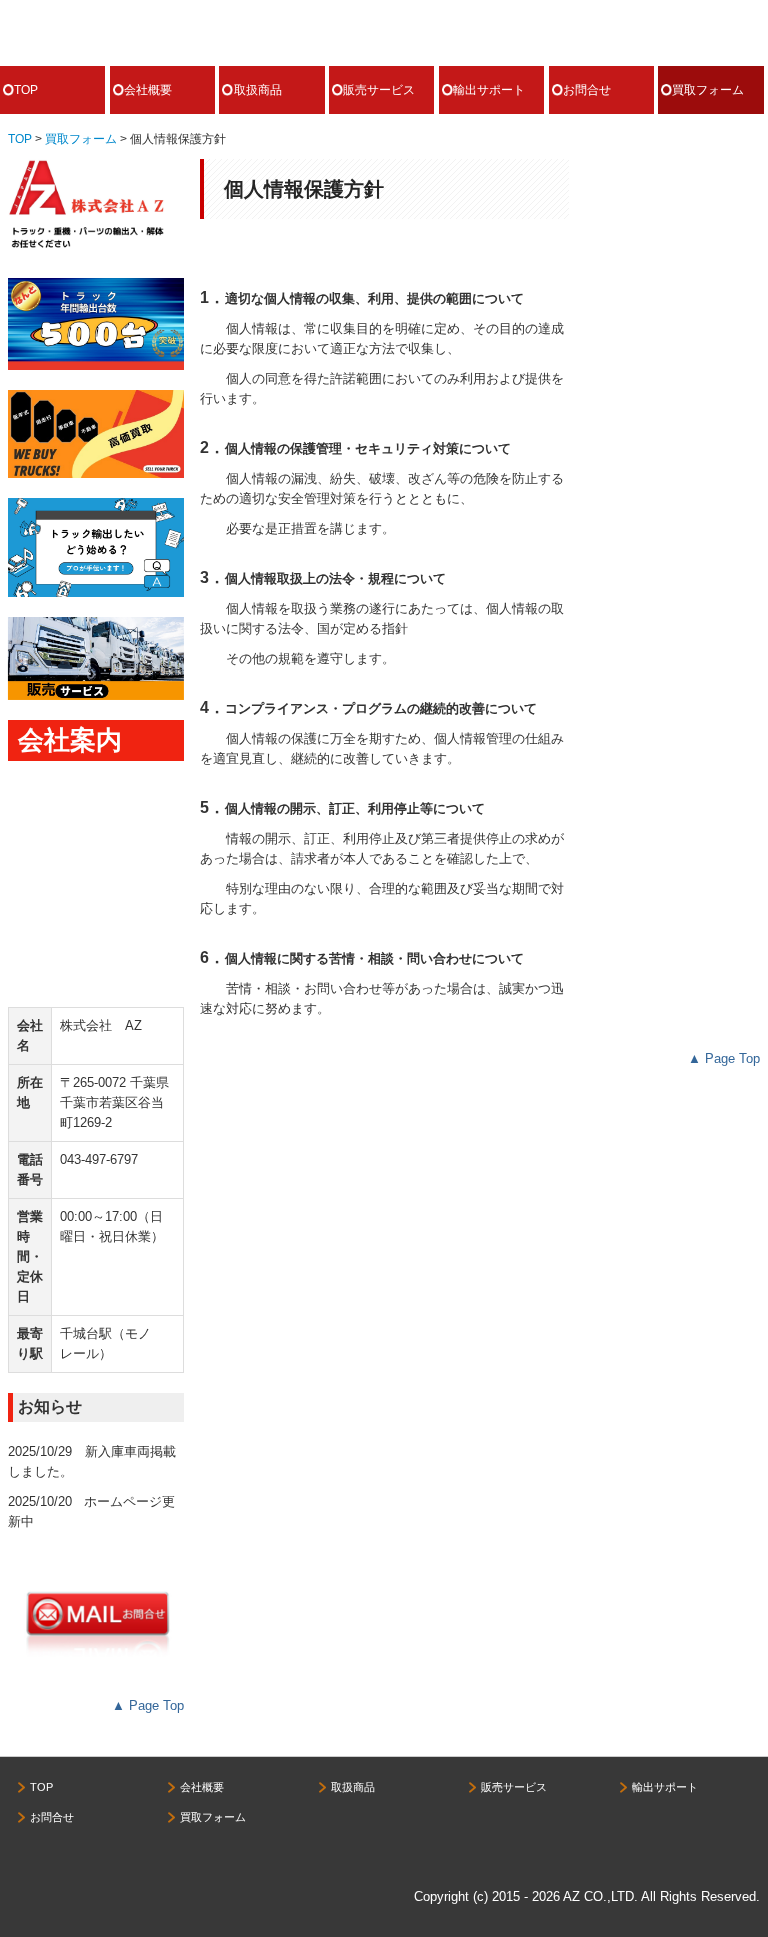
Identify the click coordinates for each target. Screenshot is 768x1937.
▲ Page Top (148, 1705)
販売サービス (379, 90)
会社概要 (148, 90)
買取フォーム (708, 90)
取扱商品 (258, 90)
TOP (26, 90)
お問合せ (587, 90)
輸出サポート (489, 90)
